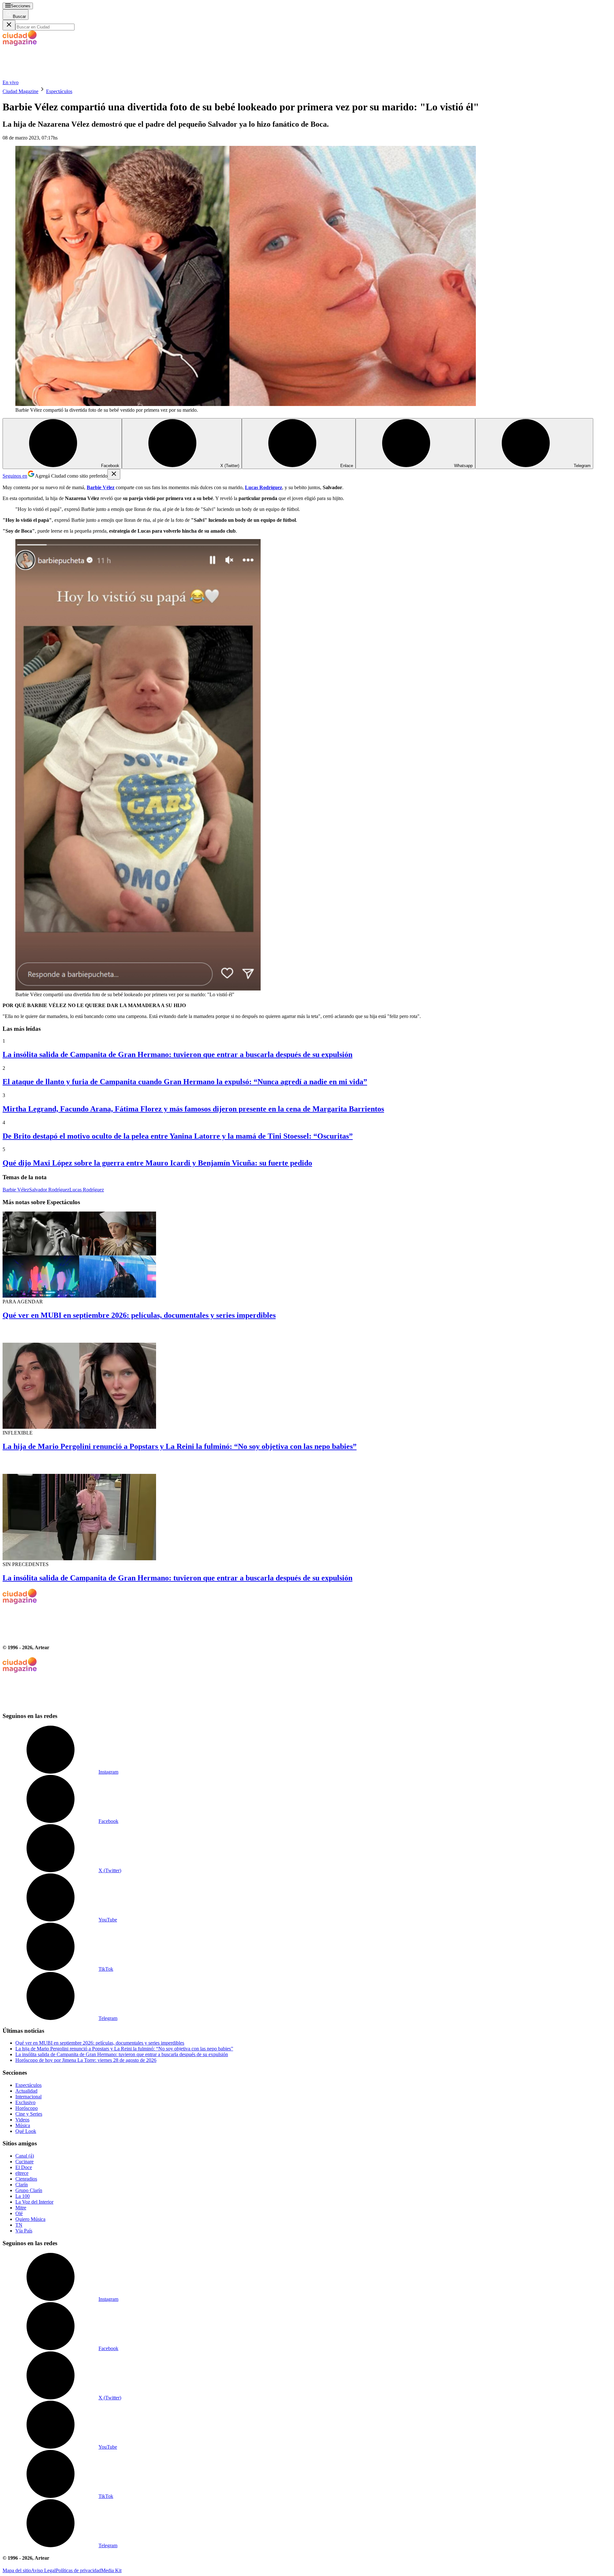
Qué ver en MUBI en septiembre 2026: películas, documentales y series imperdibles (139, 1315)
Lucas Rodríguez (87, 1190)
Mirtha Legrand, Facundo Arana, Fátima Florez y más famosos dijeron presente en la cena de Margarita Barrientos (193, 1109)
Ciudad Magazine (20, 91)
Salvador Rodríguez (49, 1190)
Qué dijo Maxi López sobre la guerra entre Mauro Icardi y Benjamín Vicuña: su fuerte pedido (157, 1163)
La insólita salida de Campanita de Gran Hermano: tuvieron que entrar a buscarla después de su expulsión (177, 1054)
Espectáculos (59, 91)
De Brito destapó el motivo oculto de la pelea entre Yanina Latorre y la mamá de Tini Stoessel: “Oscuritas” (178, 1136)
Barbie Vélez (16, 1190)
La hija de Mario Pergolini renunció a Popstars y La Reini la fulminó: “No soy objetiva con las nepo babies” (180, 1446)
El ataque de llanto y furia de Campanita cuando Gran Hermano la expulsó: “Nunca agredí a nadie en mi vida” (185, 1082)
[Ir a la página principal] (51, 77)
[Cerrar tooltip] (114, 474)
